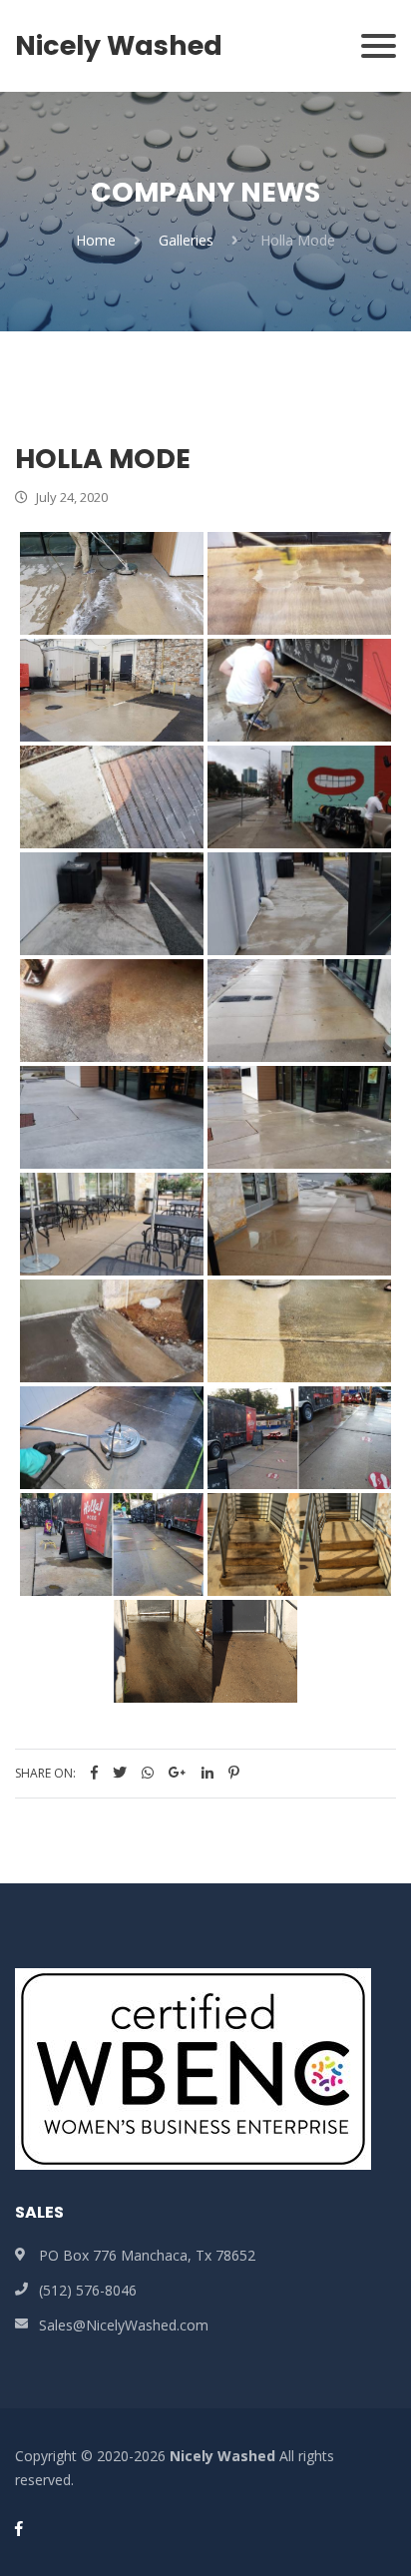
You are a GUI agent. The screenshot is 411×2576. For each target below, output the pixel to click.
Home (96, 240)
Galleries (186, 240)
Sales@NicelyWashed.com (124, 2325)
